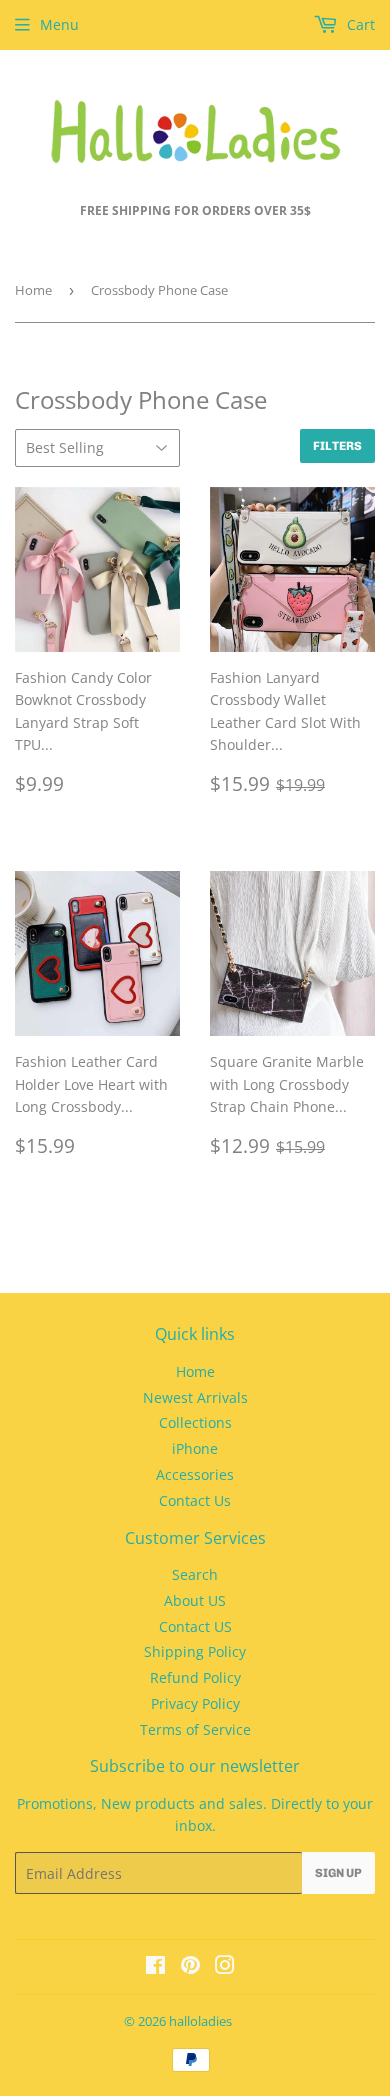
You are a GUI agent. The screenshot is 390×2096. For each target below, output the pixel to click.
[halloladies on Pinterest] (190, 1967)
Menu (59, 24)
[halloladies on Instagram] (225, 1967)
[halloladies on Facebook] (155, 1967)
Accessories (195, 1474)
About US (195, 1600)
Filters (337, 446)
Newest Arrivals (195, 1397)
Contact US (195, 1626)
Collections (195, 1422)
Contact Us (195, 1500)
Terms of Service (195, 1729)
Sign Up (338, 1873)
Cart (359, 24)
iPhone (195, 1448)
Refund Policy (195, 1677)
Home (33, 290)
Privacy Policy (195, 1703)
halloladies (200, 2021)
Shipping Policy (195, 1651)
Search (195, 1574)
